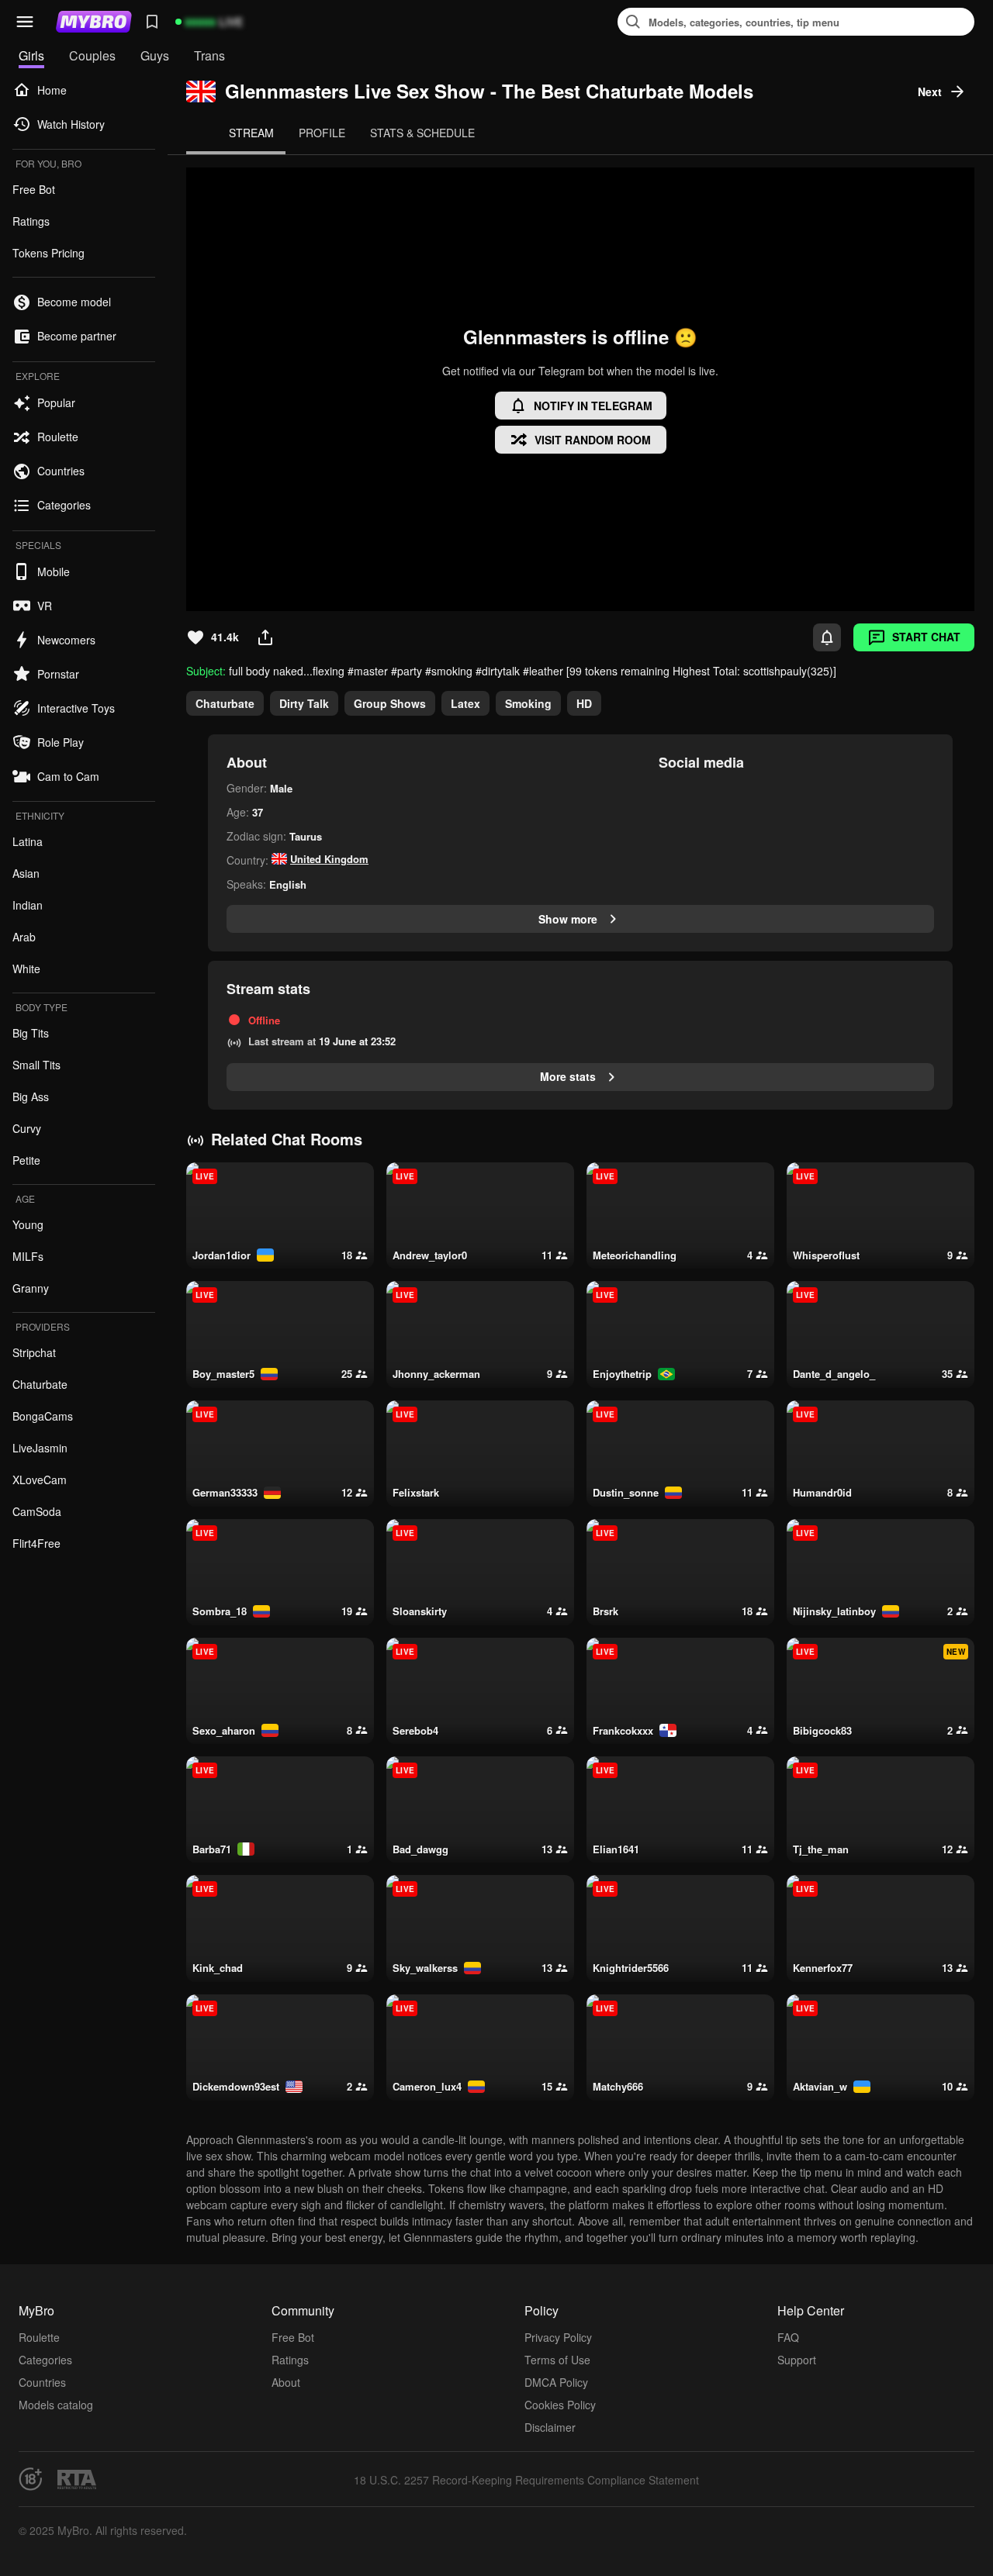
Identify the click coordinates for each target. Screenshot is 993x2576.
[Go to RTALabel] (77, 2479)
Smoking (528, 703)
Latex (465, 703)
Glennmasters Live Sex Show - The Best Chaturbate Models (489, 91)
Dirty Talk (304, 703)
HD (584, 703)
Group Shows (390, 703)
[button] (25, 22)
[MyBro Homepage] (94, 22)
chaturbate (225, 703)
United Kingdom (329, 859)
